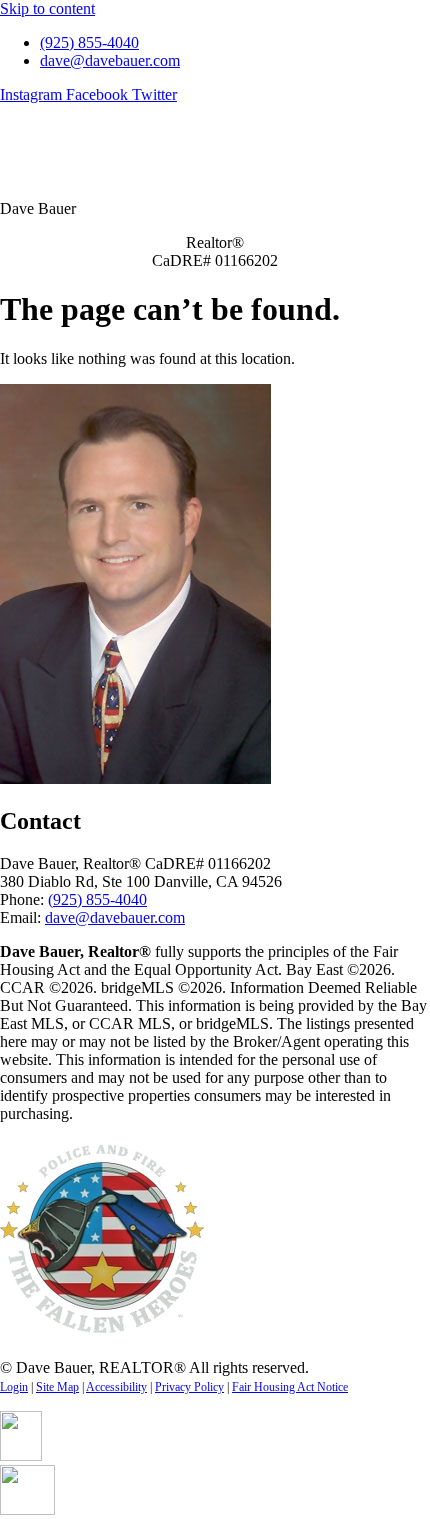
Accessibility (116, 1387)
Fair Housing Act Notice (290, 1387)
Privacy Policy (189, 1387)
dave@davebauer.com (115, 917)
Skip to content (47, 8)
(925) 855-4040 (97, 899)
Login (14, 1387)
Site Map (57, 1387)
